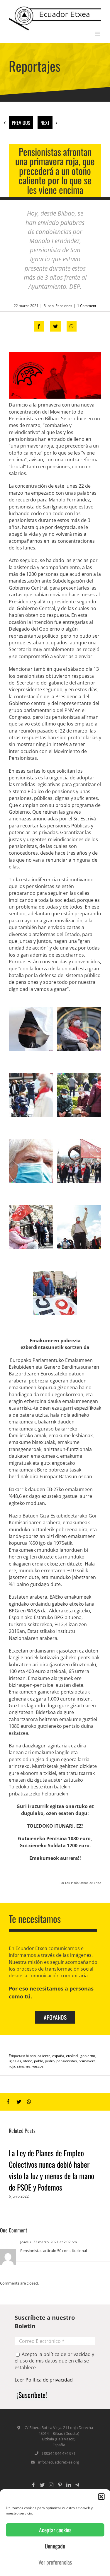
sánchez (24, 2066)
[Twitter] (42, 2485)
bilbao (31, 2056)
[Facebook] (33, 2485)
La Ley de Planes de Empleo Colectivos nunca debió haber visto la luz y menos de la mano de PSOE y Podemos (51, 2170)
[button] (101, 2497)
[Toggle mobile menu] (98, 34)
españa (58, 2056)
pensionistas (67, 2061)
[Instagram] (51, 2485)
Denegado (55, 2546)
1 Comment (87, 306)
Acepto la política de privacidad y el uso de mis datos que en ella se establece (54, 2361)
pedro (50, 2061)
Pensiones (64, 306)
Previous (21, 123)
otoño (28, 2061)
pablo (39, 2061)
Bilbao (49, 306)
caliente (44, 2056)
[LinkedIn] (69, 2485)
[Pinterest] (60, 2485)
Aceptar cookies (55, 2530)
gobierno (88, 2056)
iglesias (15, 2061)
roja (12, 2066)
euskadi (72, 2056)
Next (45, 123)
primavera (87, 2061)
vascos (38, 2066)
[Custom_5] (77, 2485)
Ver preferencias (55, 2562)
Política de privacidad (49, 2380)
